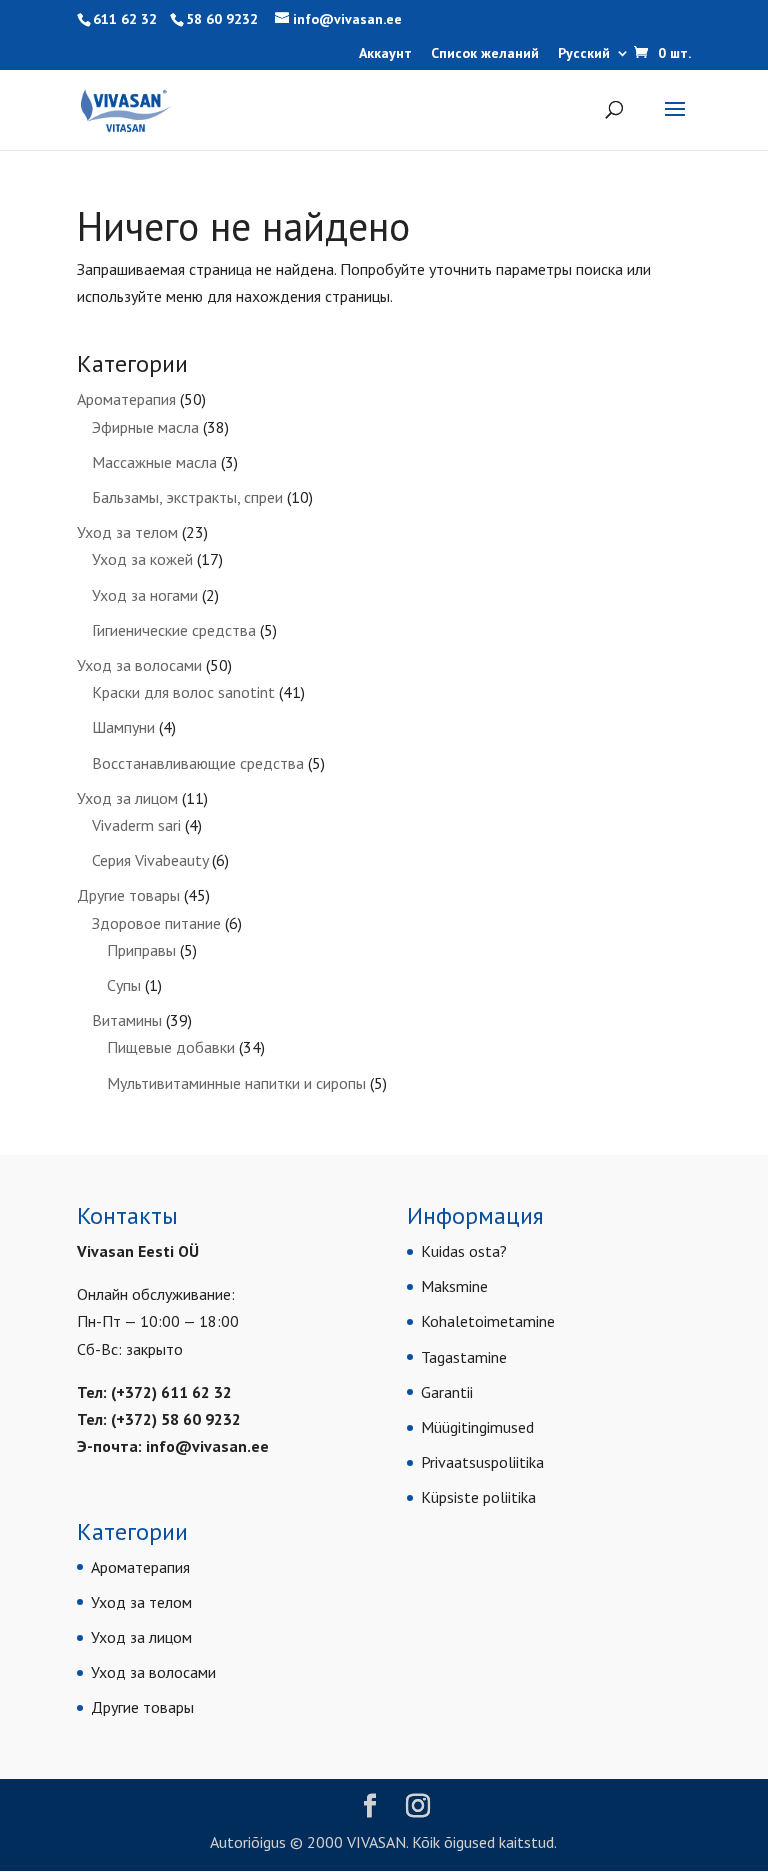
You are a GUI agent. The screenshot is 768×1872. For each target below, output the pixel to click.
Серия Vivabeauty (150, 860)
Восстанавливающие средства (198, 763)
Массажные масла (154, 462)
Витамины (127, 1020)
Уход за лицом (127, 798)
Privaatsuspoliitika (482, 1462)
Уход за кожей (142, 559)
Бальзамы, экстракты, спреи (187, 497)
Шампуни (123, 727)
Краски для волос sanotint (183, 692)
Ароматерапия (126, 399)
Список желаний (485, 54)
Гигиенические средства (174, 630)
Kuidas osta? (464, 1251)
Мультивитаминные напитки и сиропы (236, 1083)
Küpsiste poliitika (478, 1497)
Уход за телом (127, 532)
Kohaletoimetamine (488, 1321)
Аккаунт (385, 54)
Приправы (141, 950)
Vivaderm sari (136, 825)
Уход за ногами (145, 595)
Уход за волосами (139, 665)
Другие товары (128, 895)
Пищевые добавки (171, 1047)
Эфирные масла (145, 427)
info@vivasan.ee (207, 1446)
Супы (124, 985)
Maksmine (454, 1286)
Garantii (447, 1392)
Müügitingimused (477, 1427)
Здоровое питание (156, 923)
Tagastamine (464, 1357)
